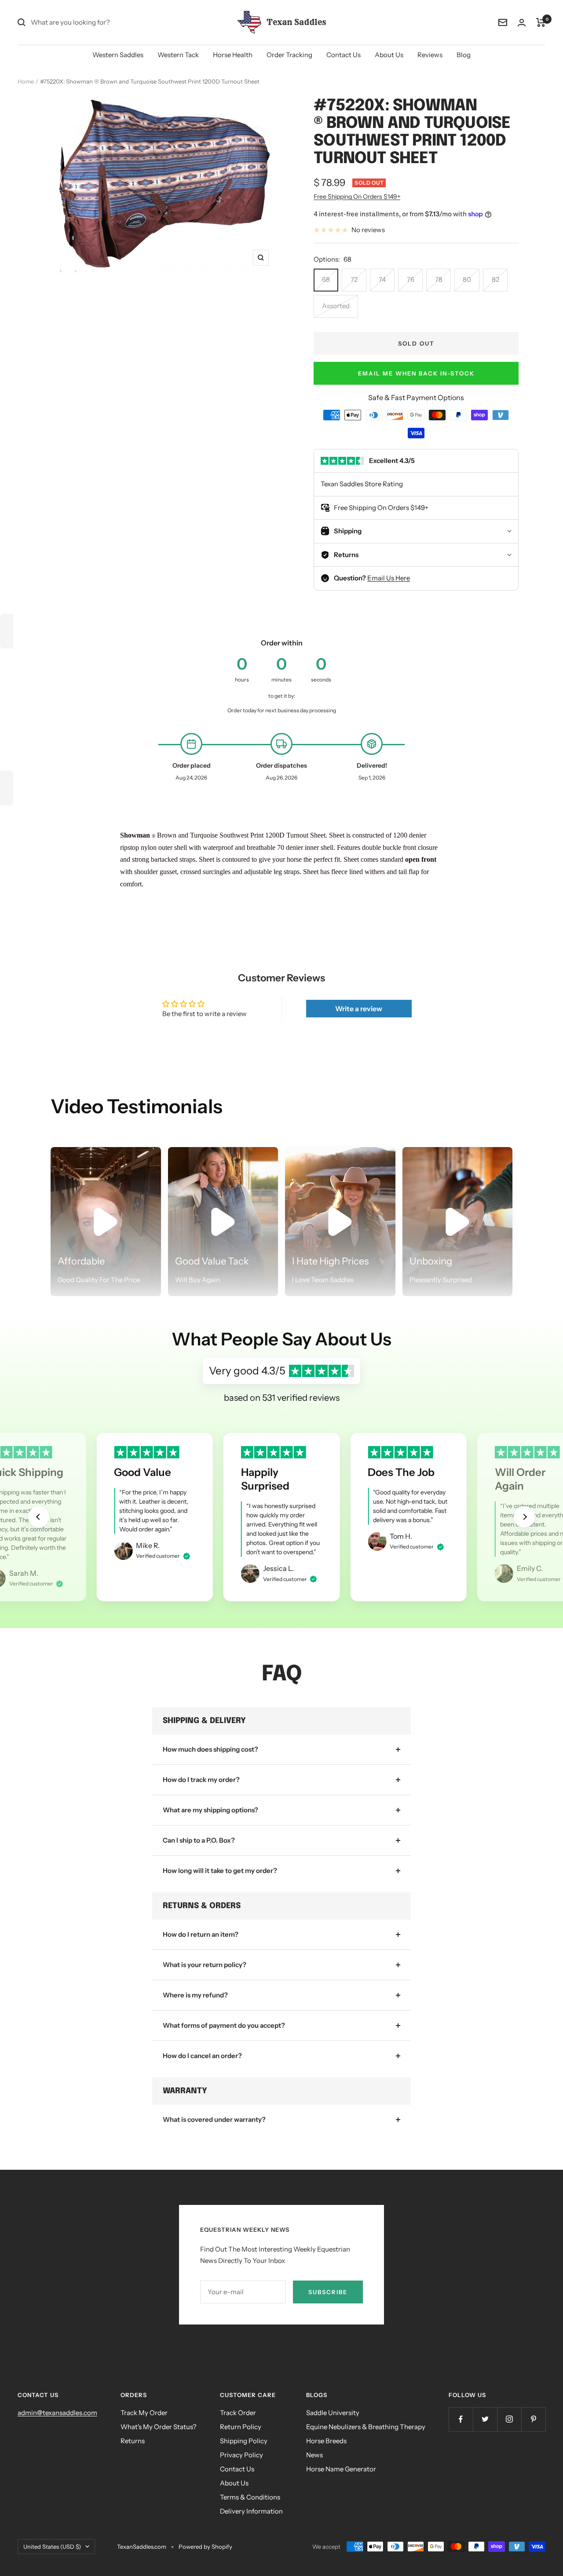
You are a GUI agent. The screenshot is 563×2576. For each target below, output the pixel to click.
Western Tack (178, 55)
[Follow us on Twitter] (485, 2419)
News (314, 2455)
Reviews (430, 55)
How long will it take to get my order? (220, 1871)
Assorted (336, 306)
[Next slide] (524, 1517)
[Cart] (541, 22)
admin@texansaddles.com (57, 2413)
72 (354, 279)
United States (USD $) (52, 2547)
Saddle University (333, 2413)
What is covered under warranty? (214, 2119)
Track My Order (144, 2413)
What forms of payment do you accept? (224, 2025)
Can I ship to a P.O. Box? (199, 1840)
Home (26, 81)
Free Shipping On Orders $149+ (357, 197)
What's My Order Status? (159, 2427)
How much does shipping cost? (210, 1749)
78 (439, 279)
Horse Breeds (326, 2441)
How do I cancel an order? (202, 2056)
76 (411, 279)
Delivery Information (251, 2511)
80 (467, 279)
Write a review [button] (359, 1009)
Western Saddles (118, 55)
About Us (389, 55)
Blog (464, 55)
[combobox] (97, 22)
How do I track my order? (201, 1780)
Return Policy (241, 2427)
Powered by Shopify (205, 2547)
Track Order (238, 2413)
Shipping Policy (244, 2441)
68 (326, 279)
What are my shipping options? (210, 1810)
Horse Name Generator (341, 2469)
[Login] (522, 23)
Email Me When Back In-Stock (416, 373)
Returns (133, 2441)
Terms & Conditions (250, 2497)
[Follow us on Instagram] (509, 2419)
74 (382, 279)
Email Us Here (389, 578)
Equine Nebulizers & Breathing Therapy (366, 2427)
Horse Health (233, 55)
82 (495, 279)
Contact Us (344, 55)
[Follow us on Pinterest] (533, 2419)
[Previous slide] (39, 1517)
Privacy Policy (241, 2455)
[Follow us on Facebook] (461, 2419)
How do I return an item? (201, 1934)
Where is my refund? (195, 1995)
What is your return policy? (205, 1965)
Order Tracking (289, 55)
